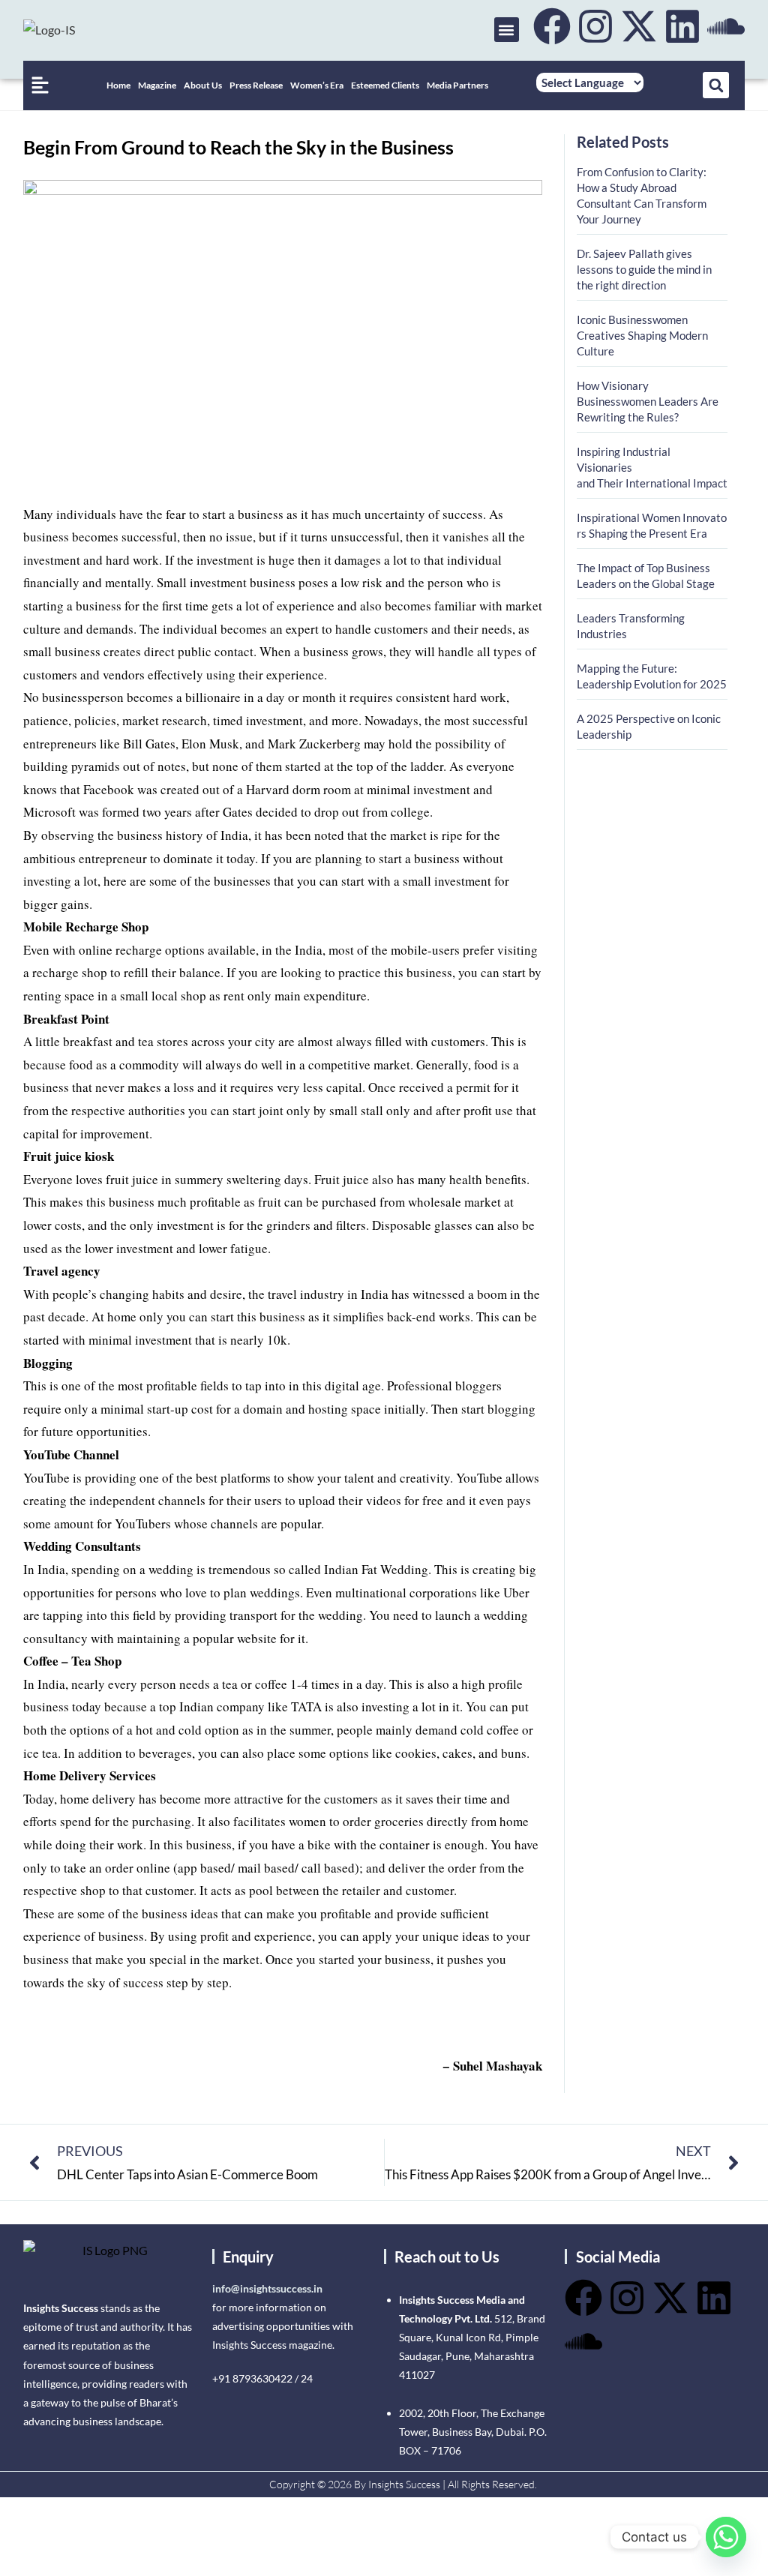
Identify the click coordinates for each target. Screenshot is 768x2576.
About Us (203, 85)
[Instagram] (595, 26)
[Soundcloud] (726, 26)
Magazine (157, 85)
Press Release (256, 85)
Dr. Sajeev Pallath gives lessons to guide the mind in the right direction (644, 269)
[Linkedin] (682, 26)
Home (118, 85)
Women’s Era (317, 85)
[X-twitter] (639, 26)
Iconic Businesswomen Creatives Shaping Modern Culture (642, 335)
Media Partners (457, 85)
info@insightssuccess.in (267, 2288)
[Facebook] (552, 26)
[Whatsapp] (726, 2537)
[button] (507, 30)
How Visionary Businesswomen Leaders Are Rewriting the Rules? (648, 401)
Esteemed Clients (385, 85)
